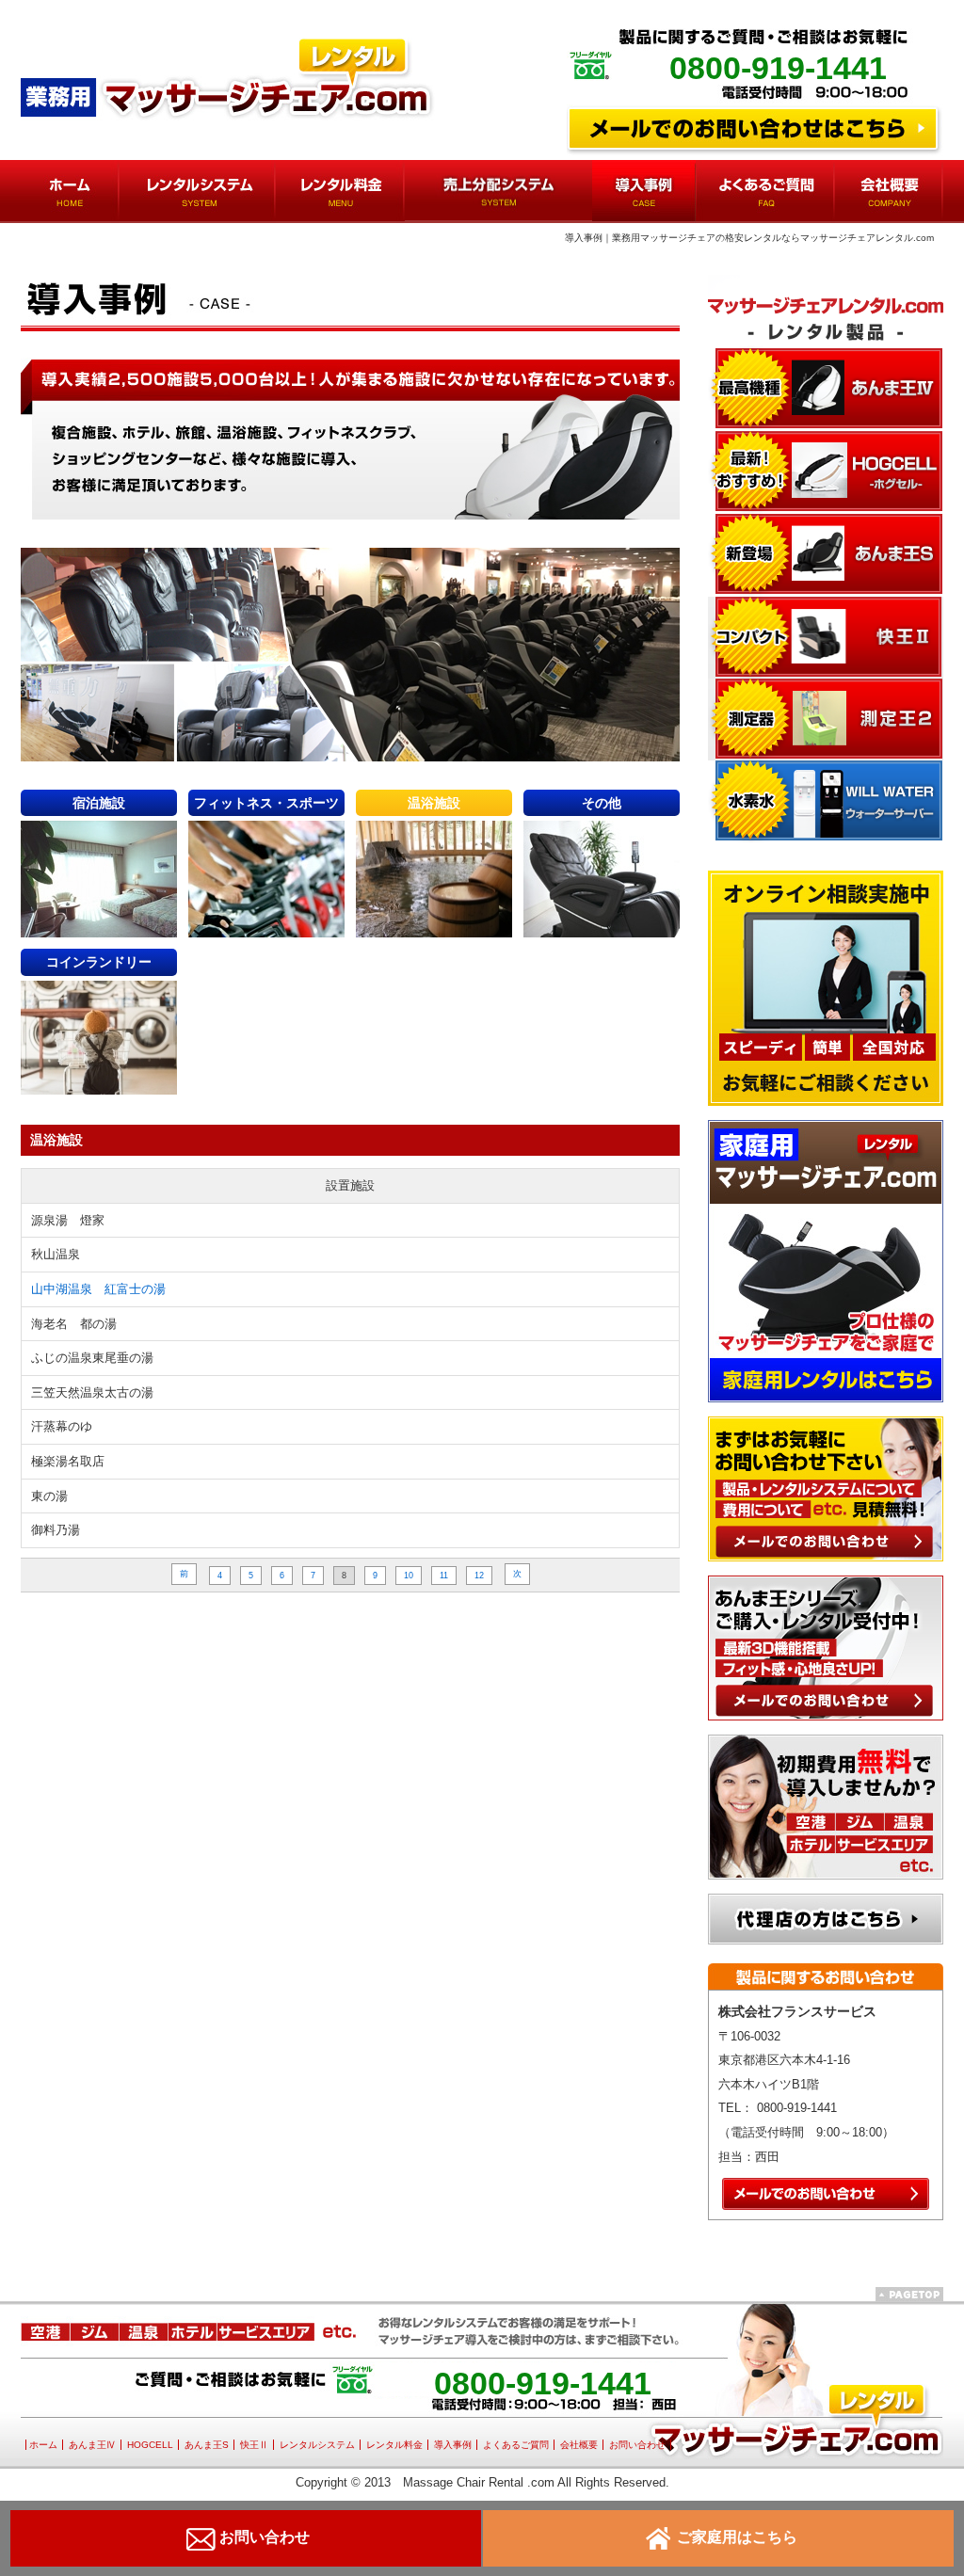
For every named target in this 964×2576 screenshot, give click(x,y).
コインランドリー (99, 962)
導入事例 (453, 2445)
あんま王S (207, 2445)
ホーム (43, 2445)
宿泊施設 (99, 803)
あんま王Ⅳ (92, 2445)
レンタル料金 (394, 2445)
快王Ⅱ (254, 2445)
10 (409, 1576)
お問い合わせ (637, 2445)
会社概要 (579, 2445)
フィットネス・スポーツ (266, 803)
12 (479, 1576)
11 (444, 1576)
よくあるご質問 (516, 2445)
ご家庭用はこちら (737, 2537)
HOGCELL (150, 2445)
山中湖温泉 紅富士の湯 (98, 1289)
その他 (602, 803)
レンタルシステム (317, 2445)
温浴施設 (434, 803)
